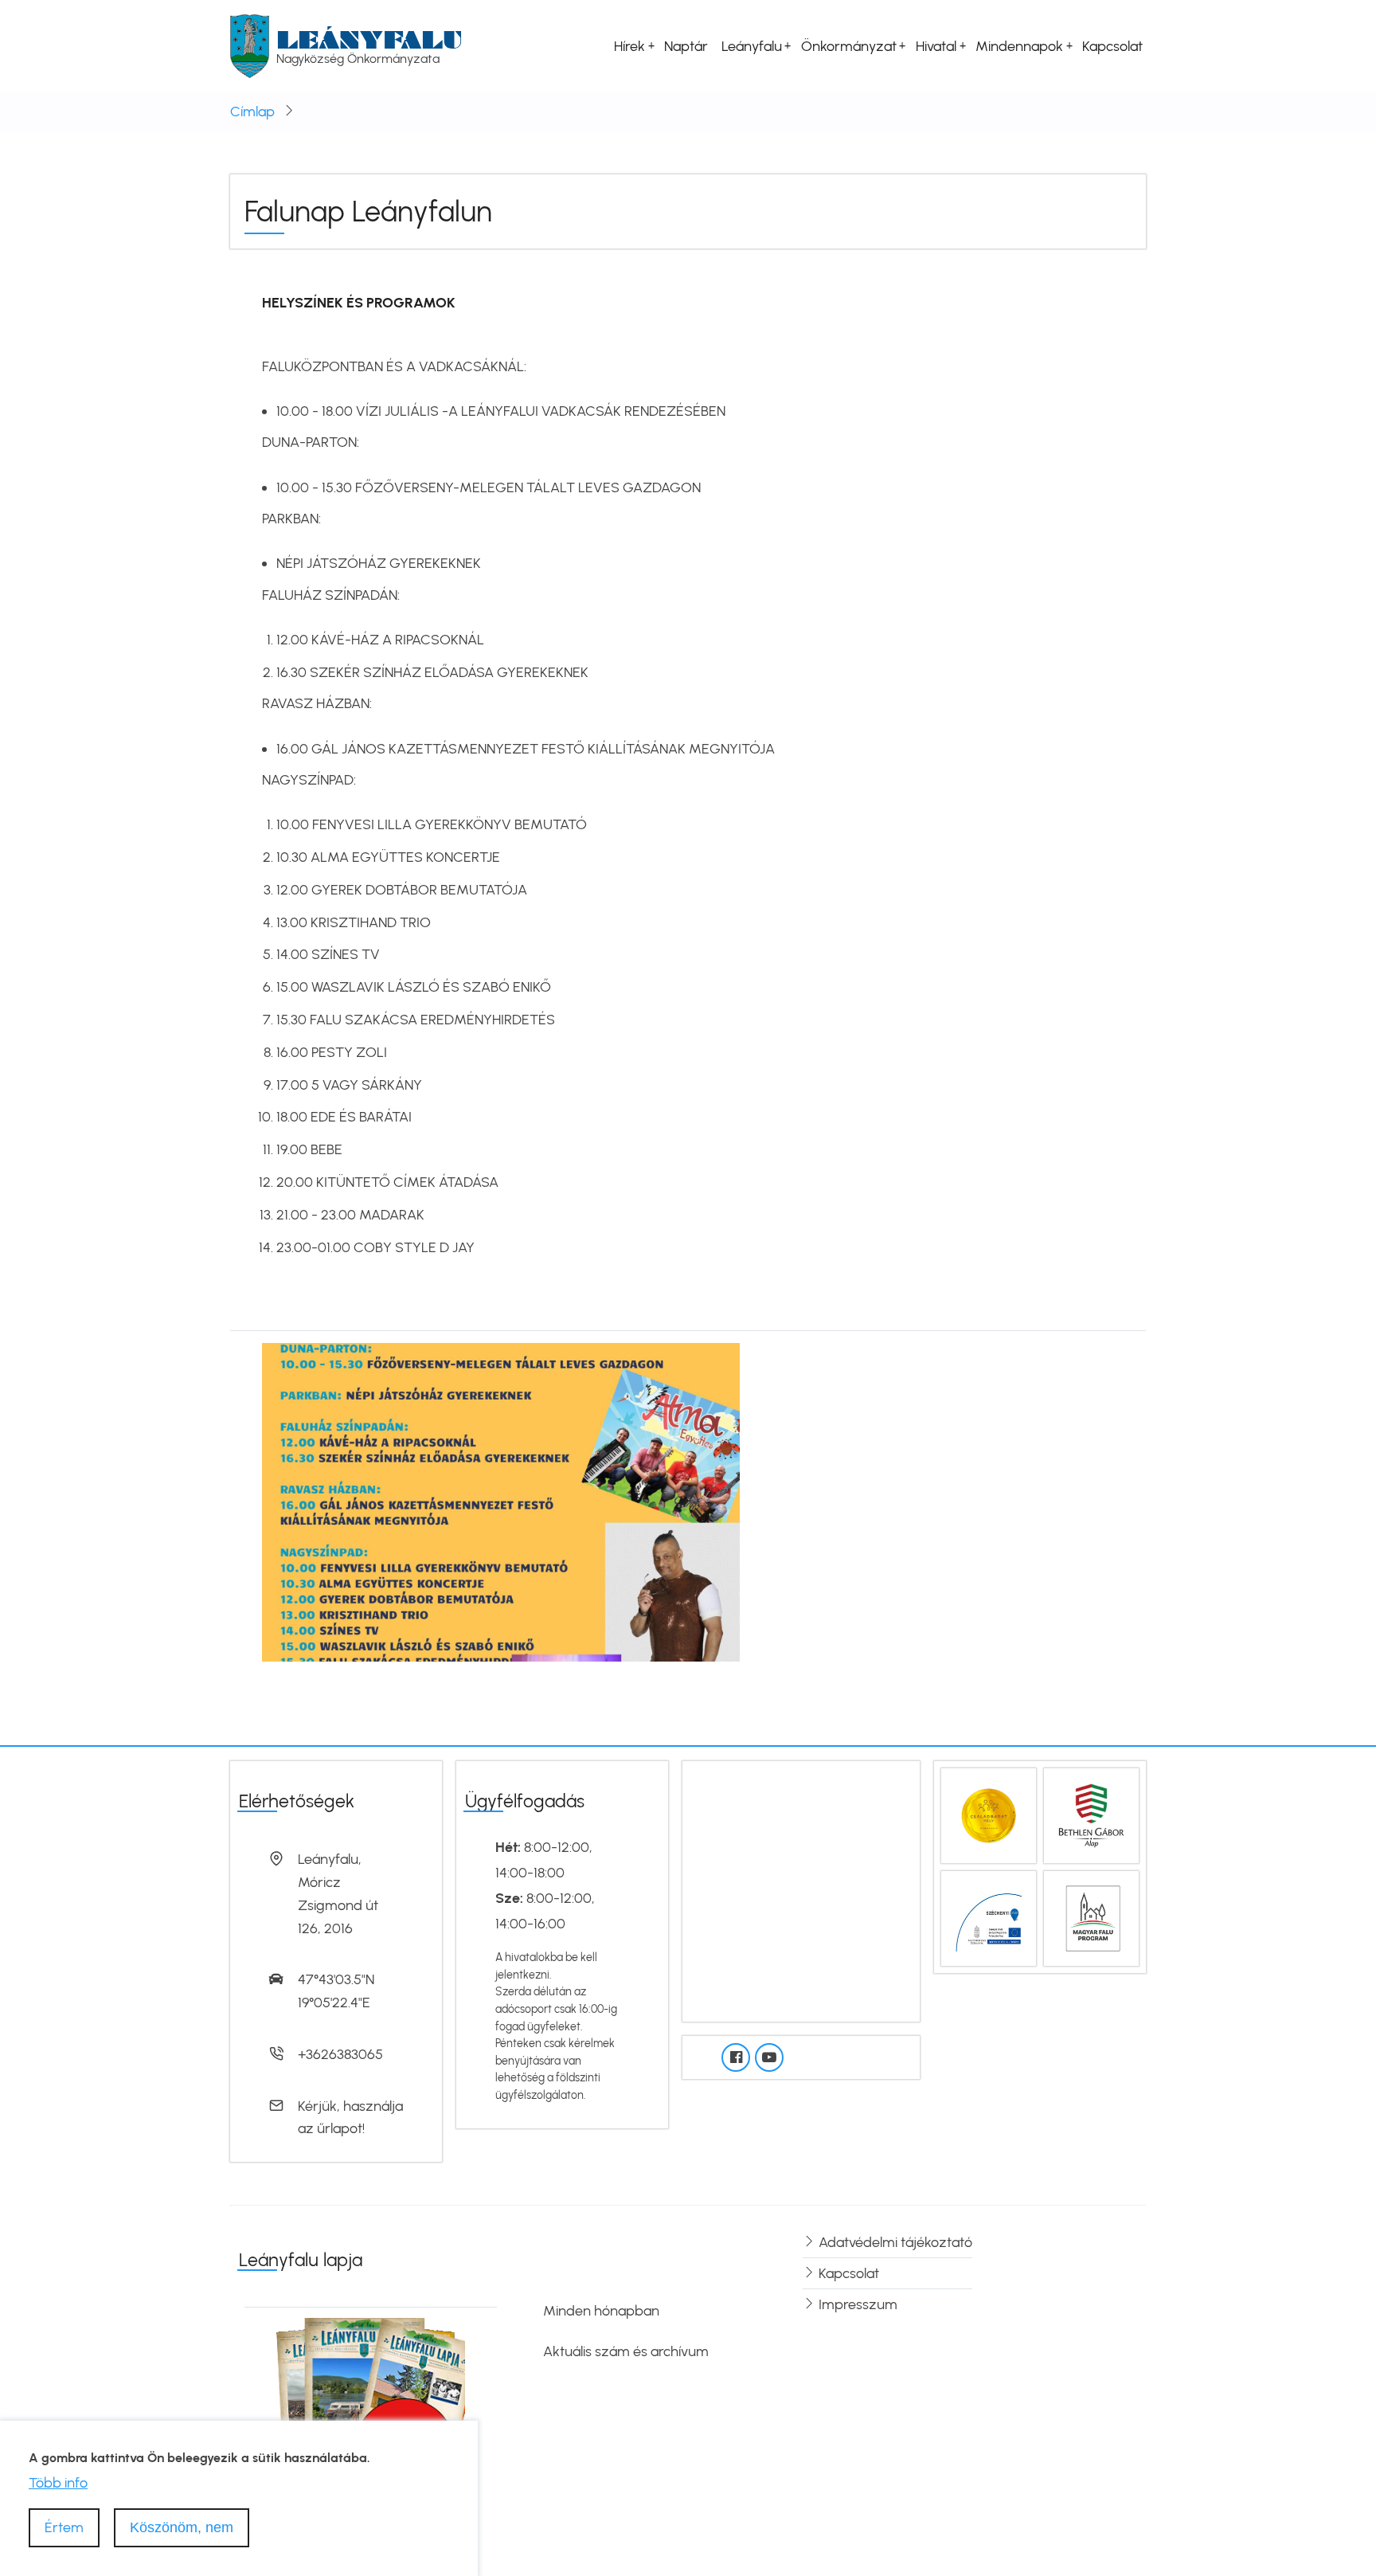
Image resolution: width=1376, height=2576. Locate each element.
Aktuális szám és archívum (626, 2351)
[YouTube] (769, 2057)
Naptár (686, 46)
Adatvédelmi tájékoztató (895, 2242)
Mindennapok (1019, 46)
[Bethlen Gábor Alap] (1091, 1815)
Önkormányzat (849, 46)
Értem (64, 2527)
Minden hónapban (601, 2311)
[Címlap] (250, 45)
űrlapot (340, 2128)
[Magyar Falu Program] (1091, 1917)
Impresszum (858, 2304)
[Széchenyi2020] (989, 1917)
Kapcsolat (1112, 46)
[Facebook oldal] (736, 2057)
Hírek (629, 46)
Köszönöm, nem (182, 2527)
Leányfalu (369, 39)
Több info (58, 2482)
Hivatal (936, 46)
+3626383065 (340, 2054)
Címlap (252, 112)
